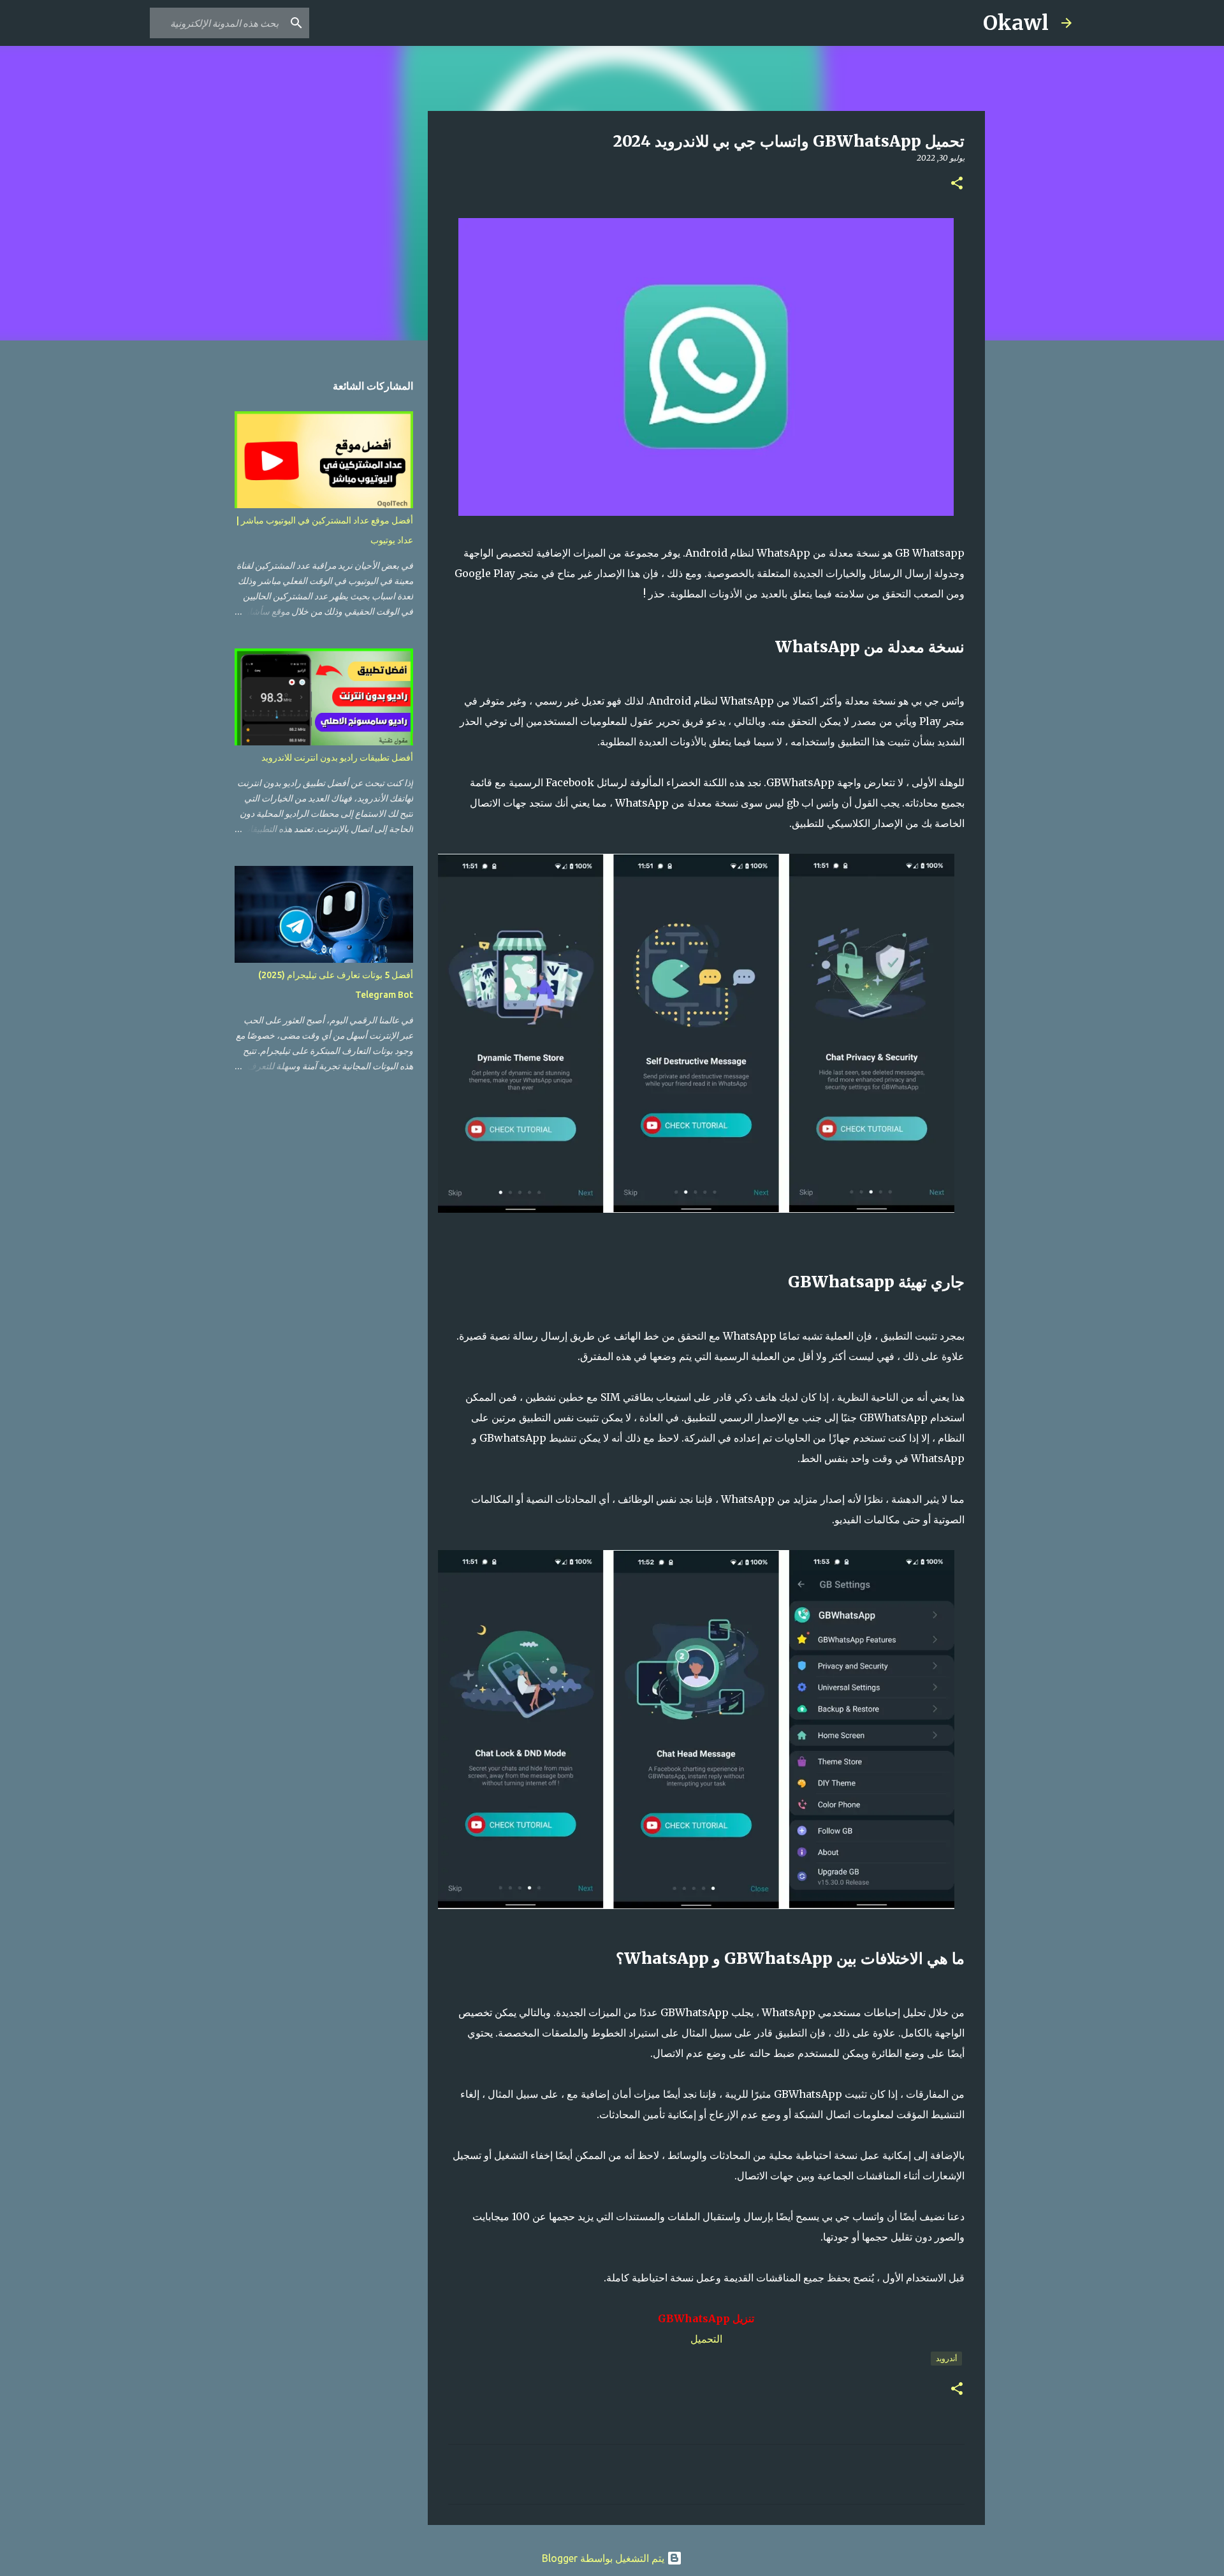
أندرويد (946, 2358)
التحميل (706, 2339)
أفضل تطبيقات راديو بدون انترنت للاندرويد (337, 757)
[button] (957, 184)
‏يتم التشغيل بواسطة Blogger (604, 2558)
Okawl (1016, 23)
